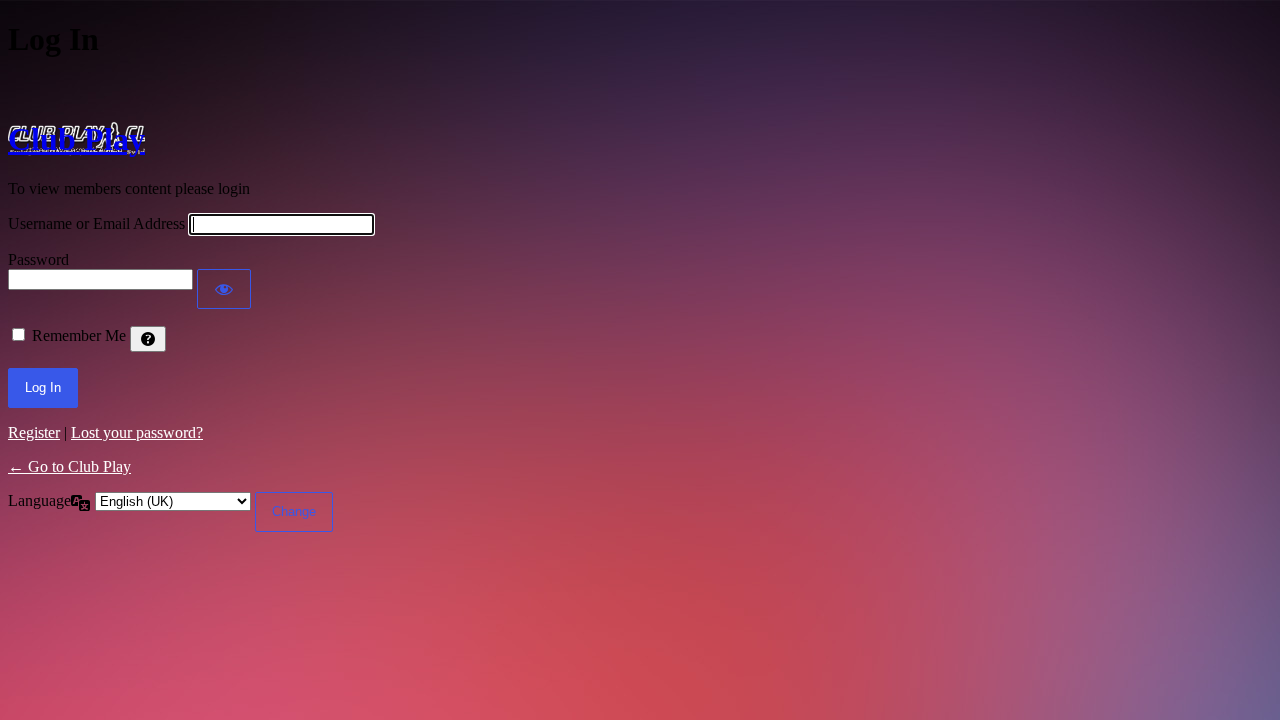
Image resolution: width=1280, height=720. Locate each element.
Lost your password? (137, 432)
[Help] (148, 339)
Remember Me (79, 335)
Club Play (76, 139)
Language (39, 500)
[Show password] (224, 289)
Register (34, 432)
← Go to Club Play (69, 466)
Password (38, 259)
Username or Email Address (96, 223)
